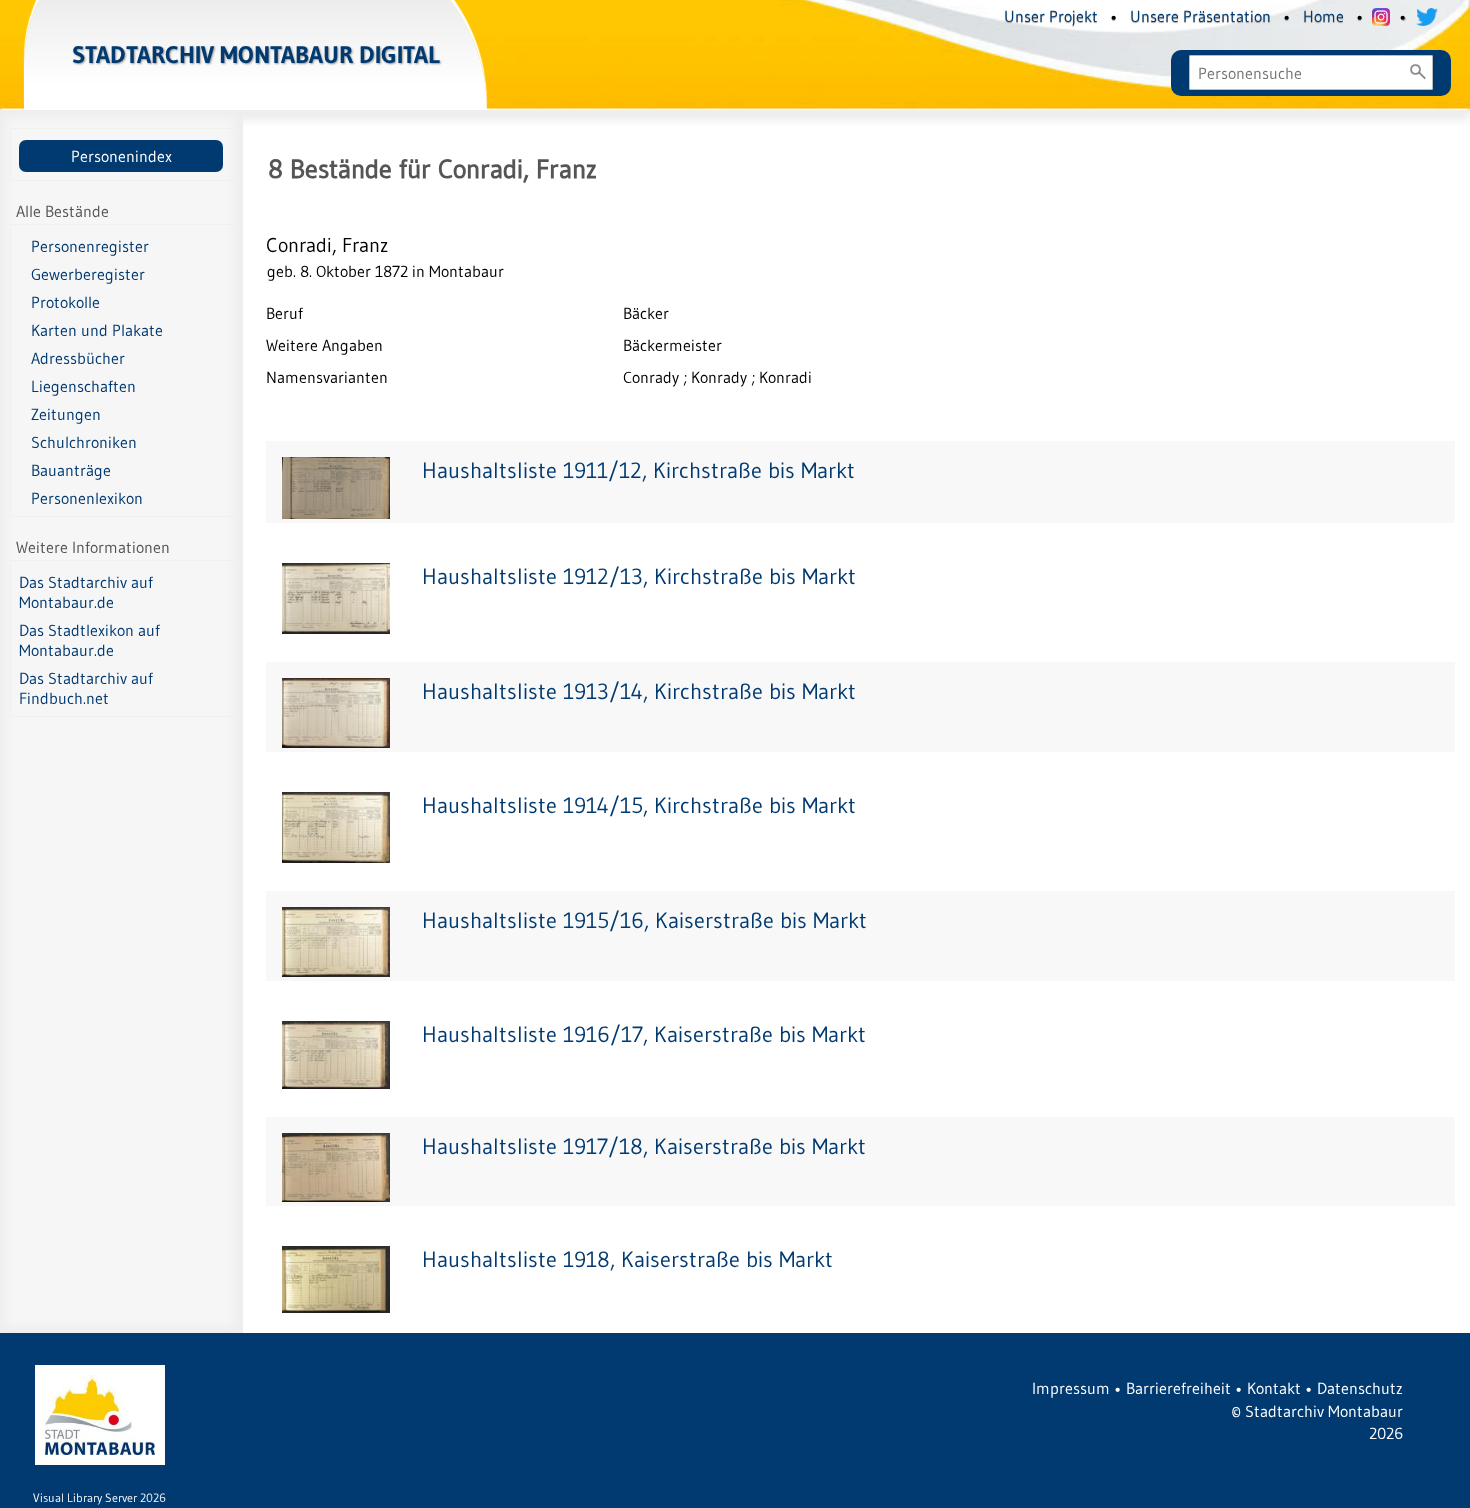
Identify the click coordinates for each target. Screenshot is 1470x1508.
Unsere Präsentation (1200, 16)
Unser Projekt (1051, 16)
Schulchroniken (84, 442)
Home (1323, 16)
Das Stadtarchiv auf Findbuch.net (86, 688)
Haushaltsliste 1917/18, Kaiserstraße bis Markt (644, 1146)
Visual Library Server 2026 (99, 1497)
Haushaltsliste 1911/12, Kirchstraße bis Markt (638, 470)
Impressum (1071, 1388)
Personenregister (90, 246)
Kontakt (1274, 1388)
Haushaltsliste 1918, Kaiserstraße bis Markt (627, 1259)
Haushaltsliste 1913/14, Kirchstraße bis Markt (639, 691)
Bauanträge (71, 470)
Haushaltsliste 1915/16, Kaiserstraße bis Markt (644, 920)
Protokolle (65, 302)
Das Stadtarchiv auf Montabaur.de (86, 592)
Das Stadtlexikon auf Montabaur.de (89, 640)
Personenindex (121, 156)
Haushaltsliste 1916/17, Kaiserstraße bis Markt (644, 1034)
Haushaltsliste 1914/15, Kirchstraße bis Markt (639, 805)
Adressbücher (78, 358)
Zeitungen (66, 414)
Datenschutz (1360, 1388)
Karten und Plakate (97, 330)
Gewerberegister (88, 274)
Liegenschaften (83, 386)
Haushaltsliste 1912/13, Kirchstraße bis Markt (639, 576)
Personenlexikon (87, 498)
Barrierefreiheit (1178, 1388)
